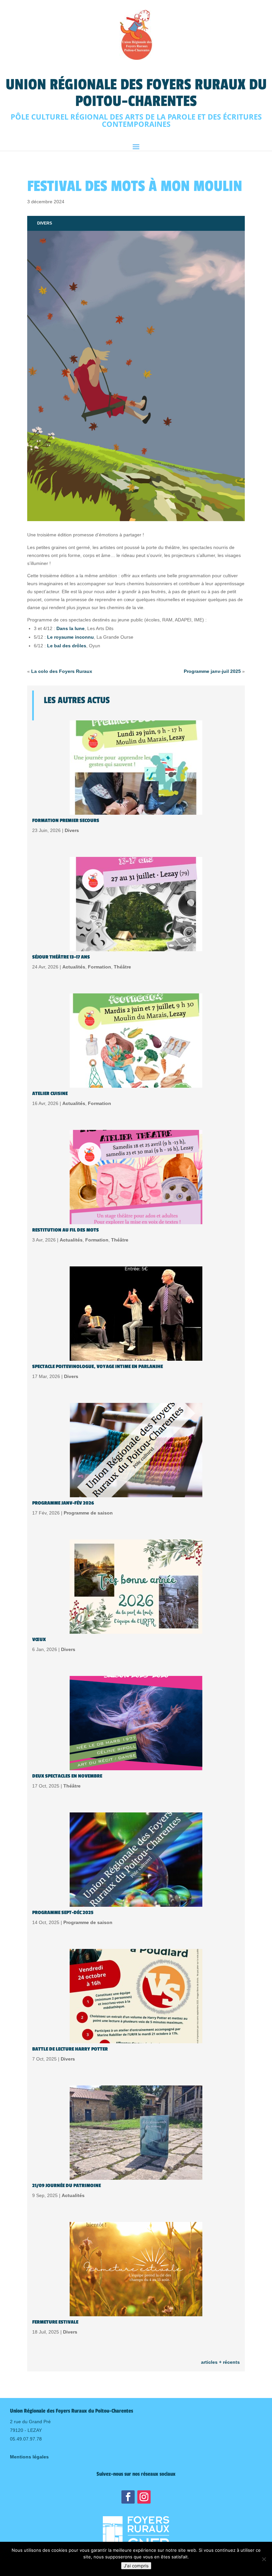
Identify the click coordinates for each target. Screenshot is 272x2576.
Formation (100, 967)
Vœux (39, 1640)
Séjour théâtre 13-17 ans (61, 957)
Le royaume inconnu (70, 637)
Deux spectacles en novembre (67, 1776)
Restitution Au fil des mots (66, 1230)
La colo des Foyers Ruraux (62, 671)
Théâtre (122, 967)
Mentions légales (29, 2457)
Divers (45, 223)
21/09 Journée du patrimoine (67, 2186)
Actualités (74, 967)
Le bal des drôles (67, 646)
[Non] (264, 2559)
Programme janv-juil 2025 (212, 671)
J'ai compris (136, 2566)
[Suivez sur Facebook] (128, 2497)
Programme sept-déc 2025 (63, 1913)
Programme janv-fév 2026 (63, 1503)
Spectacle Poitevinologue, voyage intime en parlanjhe (98, 1367)
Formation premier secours (66, 821)
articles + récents (220, 2362)
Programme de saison (88, 1513)
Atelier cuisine (50, 1094)
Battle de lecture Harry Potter (70, 2049)
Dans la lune (70, 628)
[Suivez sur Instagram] (144, 2497)
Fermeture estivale (55, 2322)
